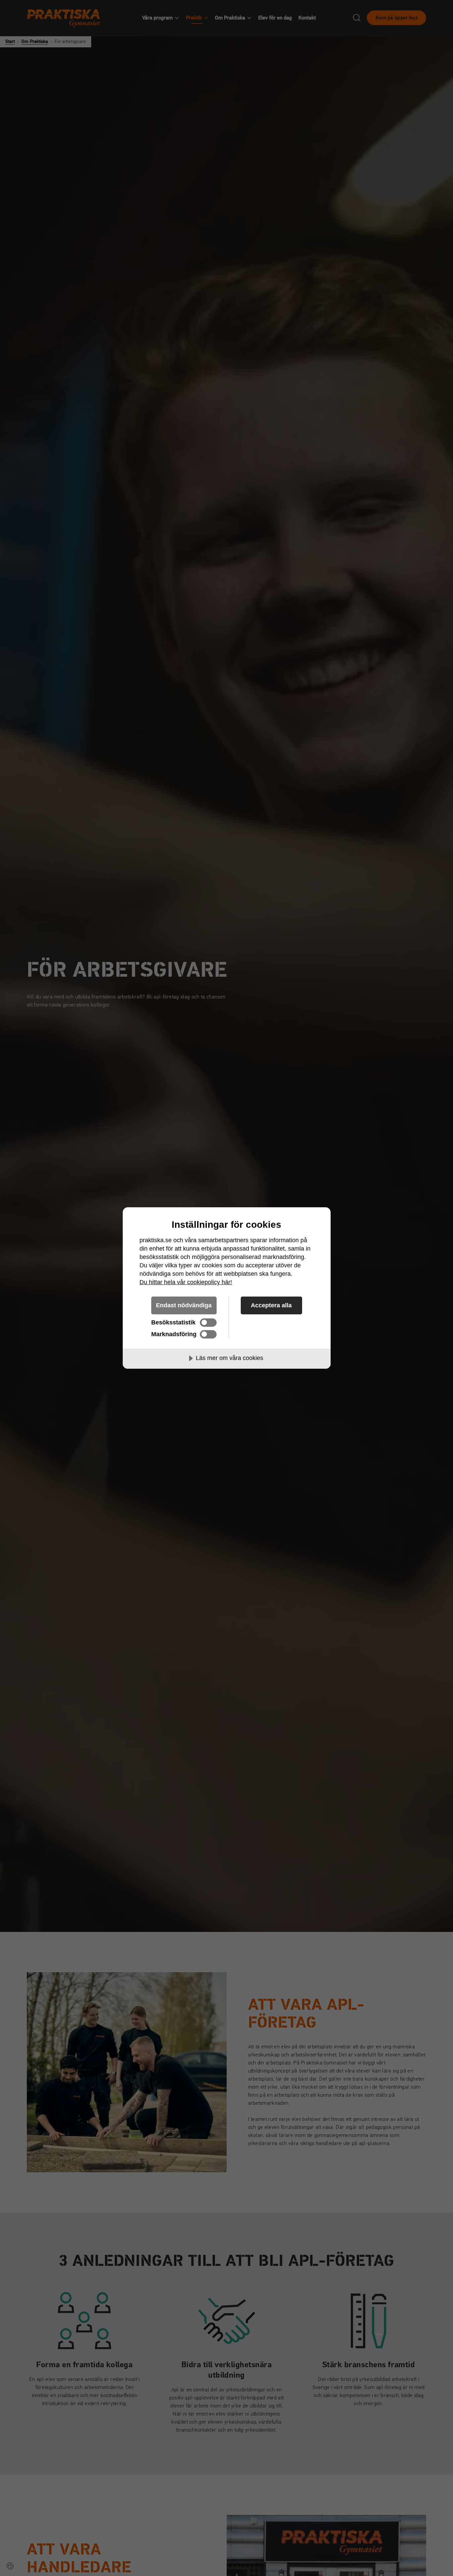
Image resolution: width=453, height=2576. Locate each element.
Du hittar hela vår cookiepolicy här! (186, 1282)
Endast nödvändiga (184, 1305)
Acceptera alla (271, 1305)
